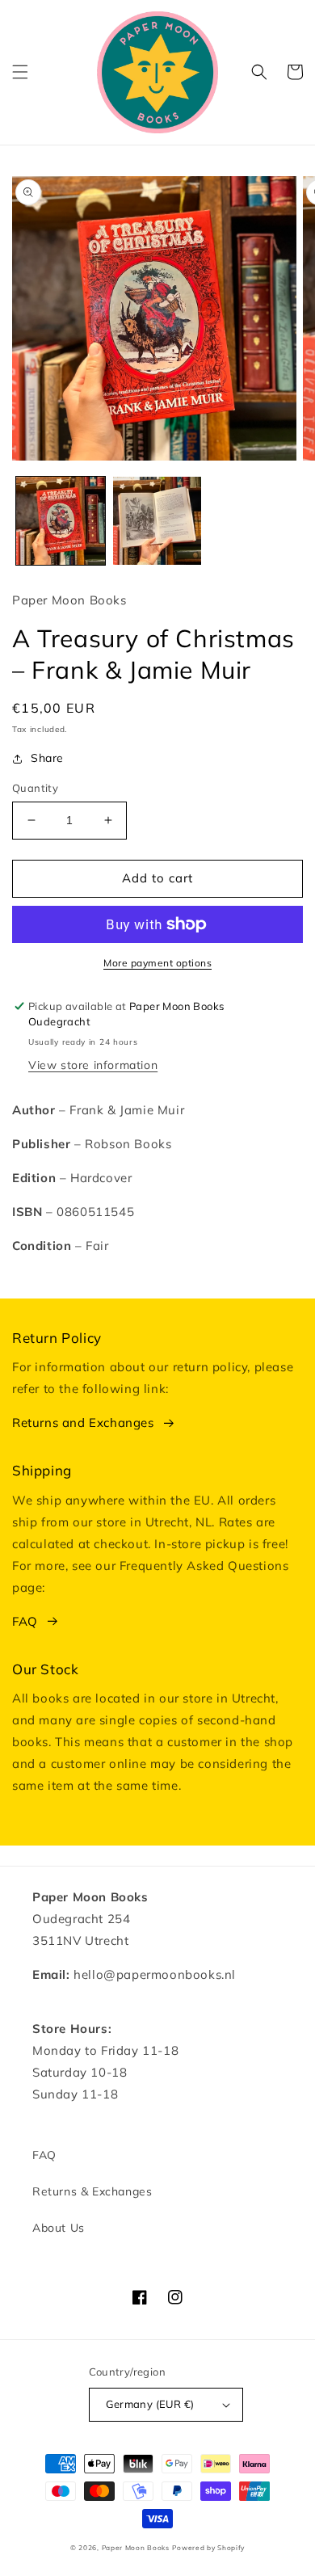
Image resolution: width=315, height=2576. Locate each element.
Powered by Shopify (208, 2548)
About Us (59, 2228)
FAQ (25, 1621)
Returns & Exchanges (92, 2191)
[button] (20, 72)
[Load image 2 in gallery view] (157, 521)
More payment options (157, 963)
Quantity (35, 788)
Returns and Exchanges (83, 1423)
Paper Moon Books (136, 2548)
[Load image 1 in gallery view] (61, 521)
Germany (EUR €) (150, 2404)
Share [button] (47, 758)
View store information (93, 1065)
